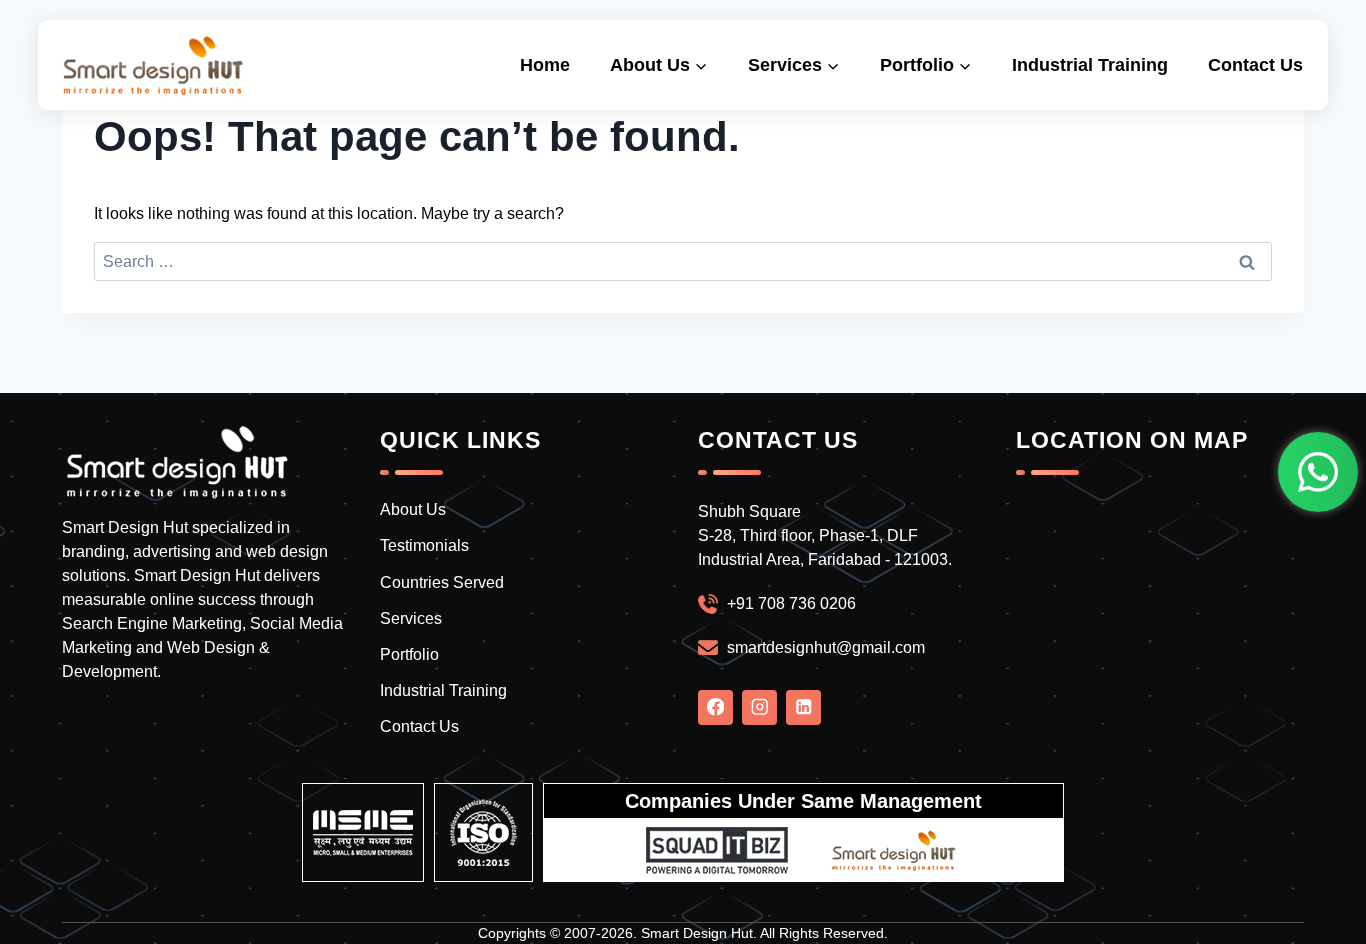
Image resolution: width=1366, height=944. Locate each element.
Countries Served (442, 582)
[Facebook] (715, 707)
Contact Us (1255, 65)
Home (545, 65)
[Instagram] (759, 707)
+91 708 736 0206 (791, 603)
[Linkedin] (803, 707)
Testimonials (424, 545)
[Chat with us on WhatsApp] (1318, 472)
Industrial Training (1090, 65)
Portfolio (409, 654)
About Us (413, 509)
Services (411, 618)
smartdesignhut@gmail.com (826, 647)
